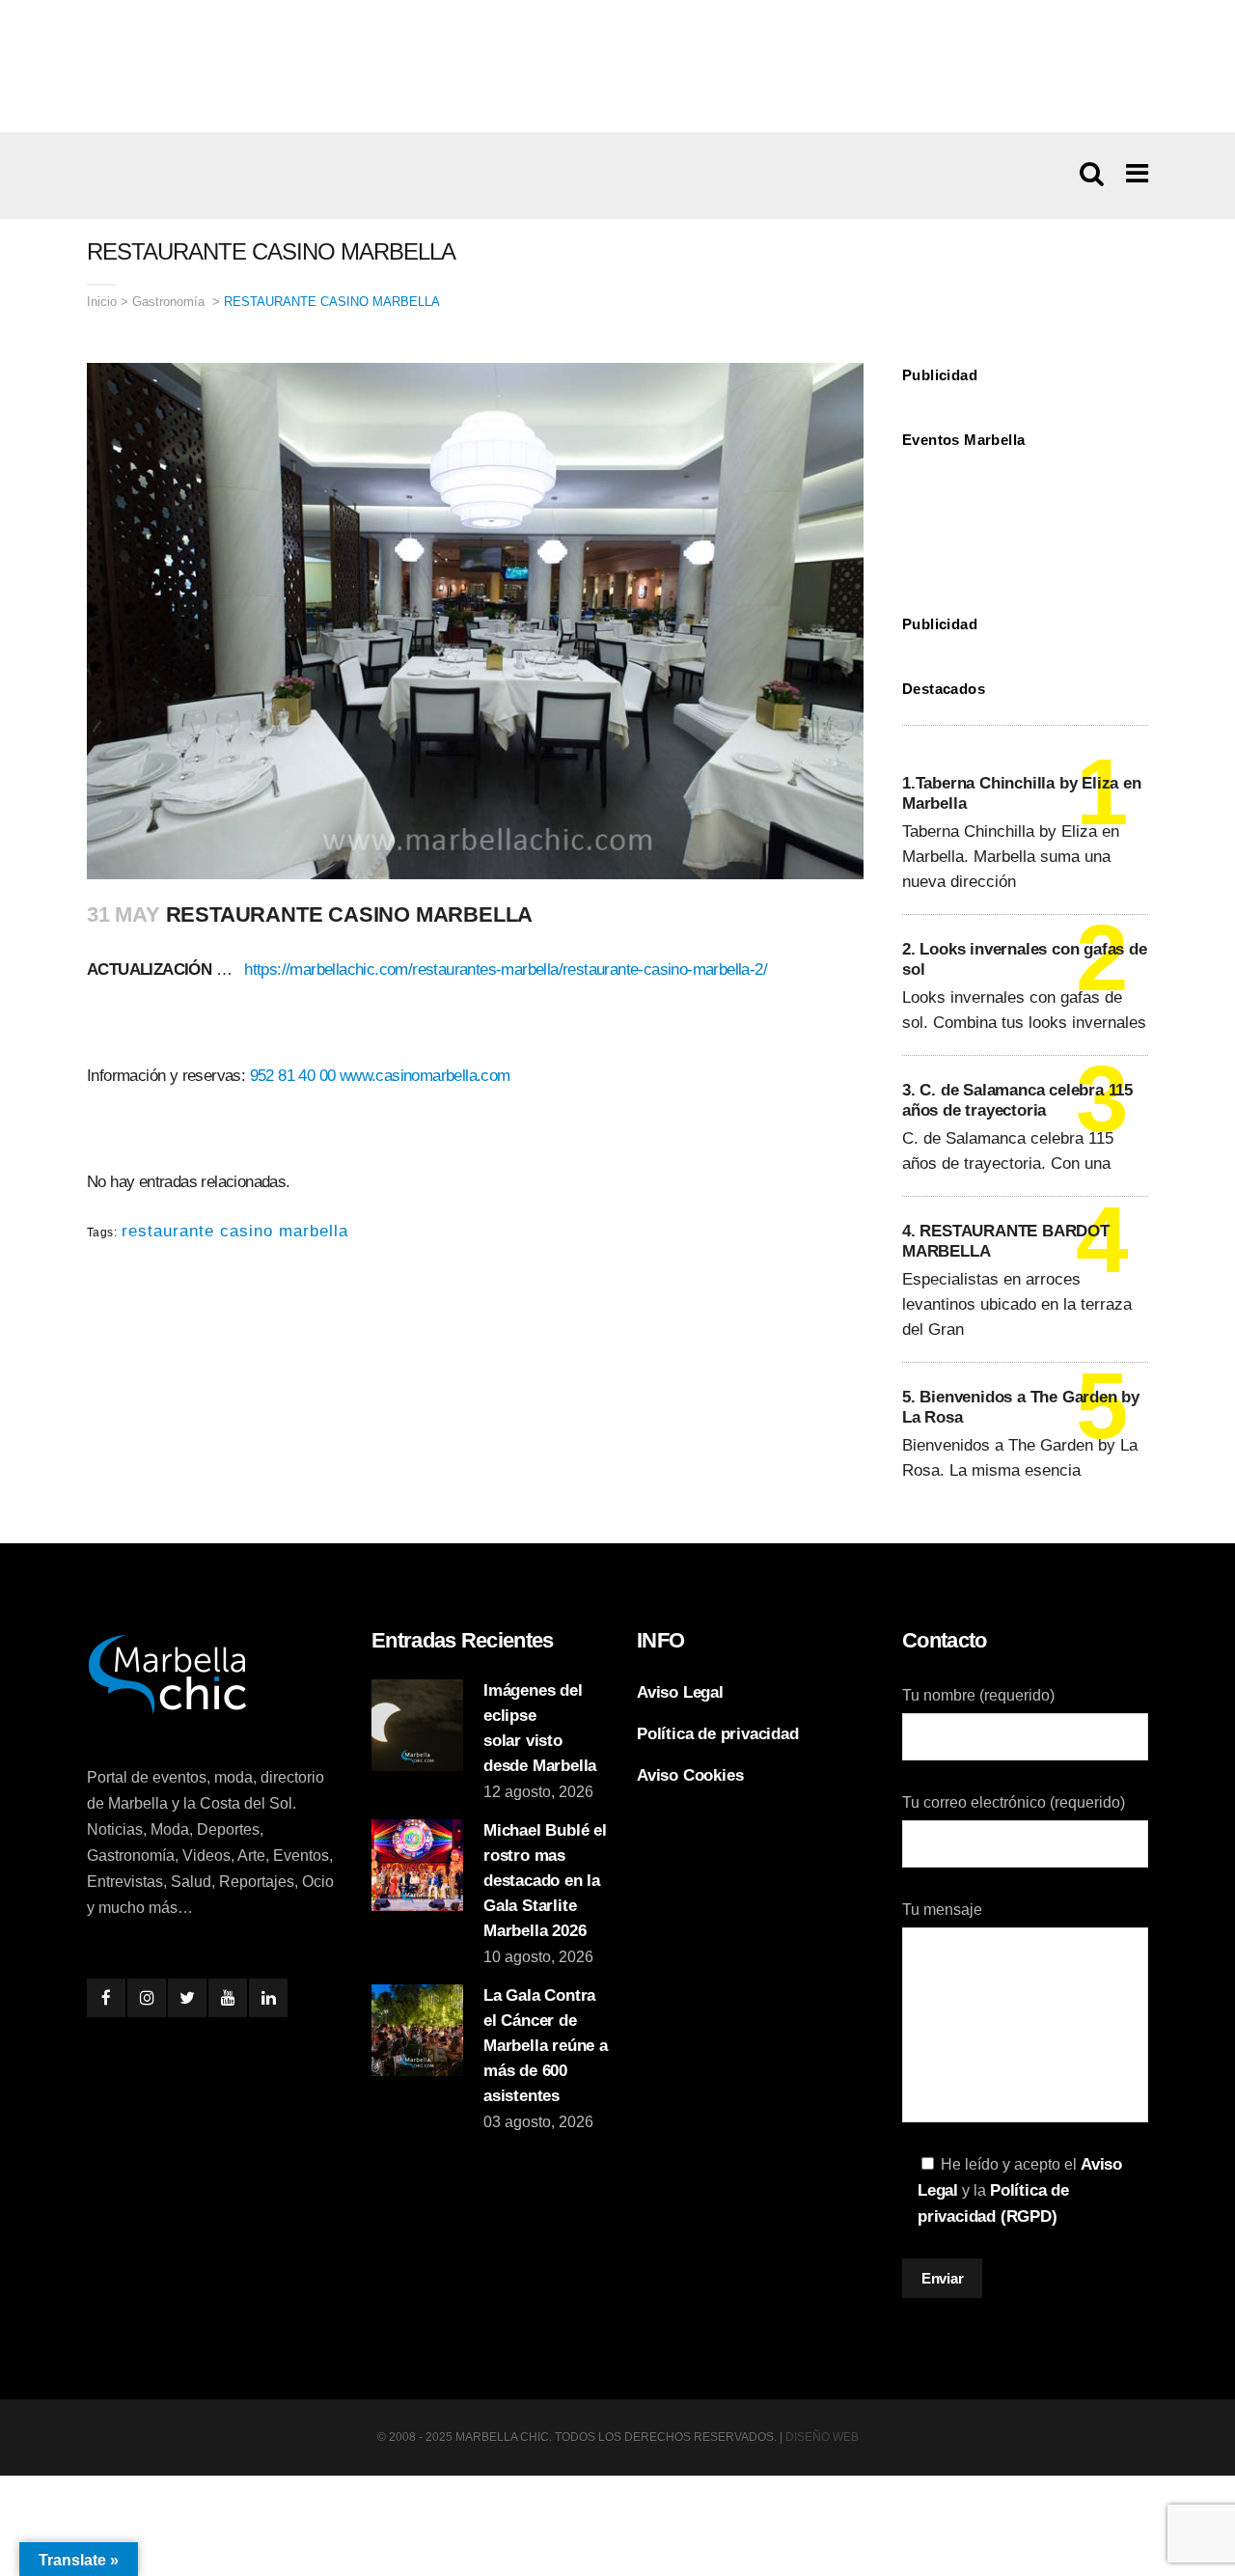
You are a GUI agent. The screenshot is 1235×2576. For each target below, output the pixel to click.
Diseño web (822, 2437)
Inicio (102, 302)
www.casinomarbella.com (425, 1076)
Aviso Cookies (690, 1775)
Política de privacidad (718, 1734)
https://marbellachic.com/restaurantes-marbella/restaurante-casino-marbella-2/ (506, 969)
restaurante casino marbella (235, 1231)
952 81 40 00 (293, 1076)
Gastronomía (168, 302)
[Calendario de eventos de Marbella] (1025, 517)
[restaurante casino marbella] (617, 66)
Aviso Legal (680, 1692)
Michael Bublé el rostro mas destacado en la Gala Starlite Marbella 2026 (545, 1881)
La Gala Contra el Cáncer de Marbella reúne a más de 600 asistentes (546, 2046)
